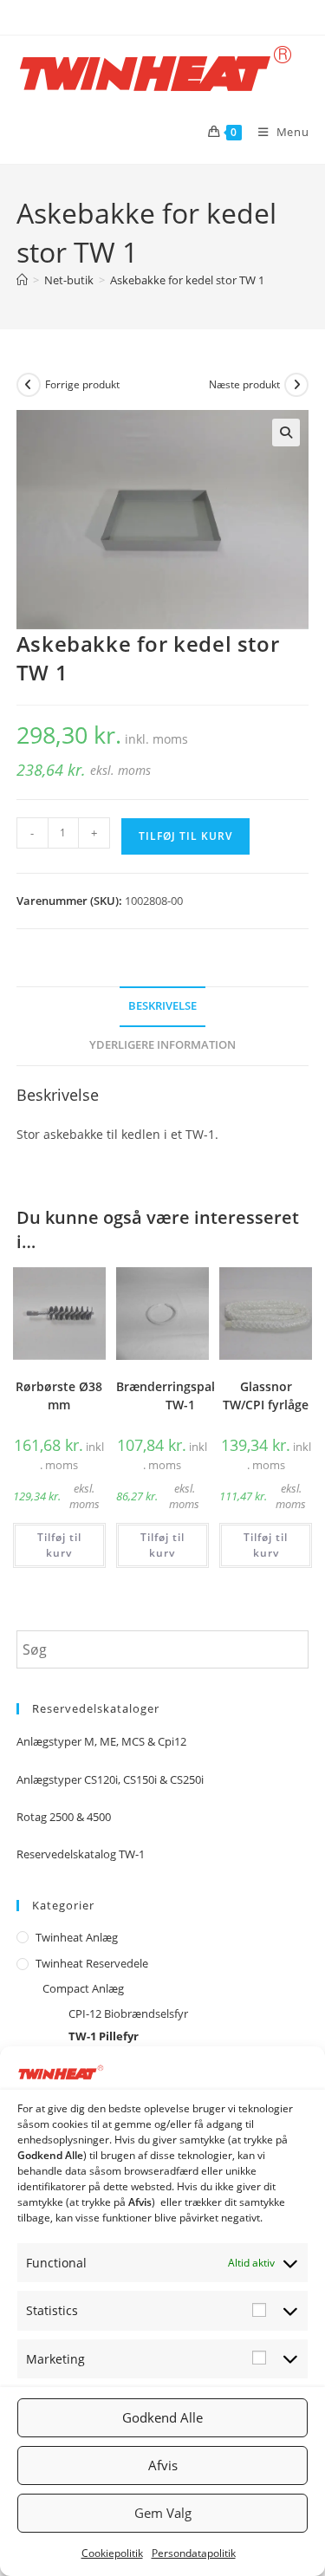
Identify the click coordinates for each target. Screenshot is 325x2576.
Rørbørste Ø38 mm (59, 1395)
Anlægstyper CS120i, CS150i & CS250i (110, 1779)
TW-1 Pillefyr (104, 2036)
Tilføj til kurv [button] (59, 1545)
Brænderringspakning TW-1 (180, 1395)
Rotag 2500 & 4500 (64, 1817)
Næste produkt (244, 384)
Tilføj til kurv (185, 836)
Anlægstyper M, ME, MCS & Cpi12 (101, 1741)
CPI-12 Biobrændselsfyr (128, 2013)
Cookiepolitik (112, 2553)
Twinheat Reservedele (92, 1963)
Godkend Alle (162, 2417)
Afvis (163, 2465)
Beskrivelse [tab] (162, 1006)
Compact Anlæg (83, 1988)
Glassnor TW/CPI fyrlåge (266, 1395)
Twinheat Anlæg (77, 1937)
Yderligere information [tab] (162, 1045)
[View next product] (296, 385)
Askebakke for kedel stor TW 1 (187, 280)
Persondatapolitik (194, 2553)
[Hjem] (22, 280)
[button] (286, 433)
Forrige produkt (82, 384)
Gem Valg (163, 2513)
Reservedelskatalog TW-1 (81, 1854)
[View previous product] (29, 385)
